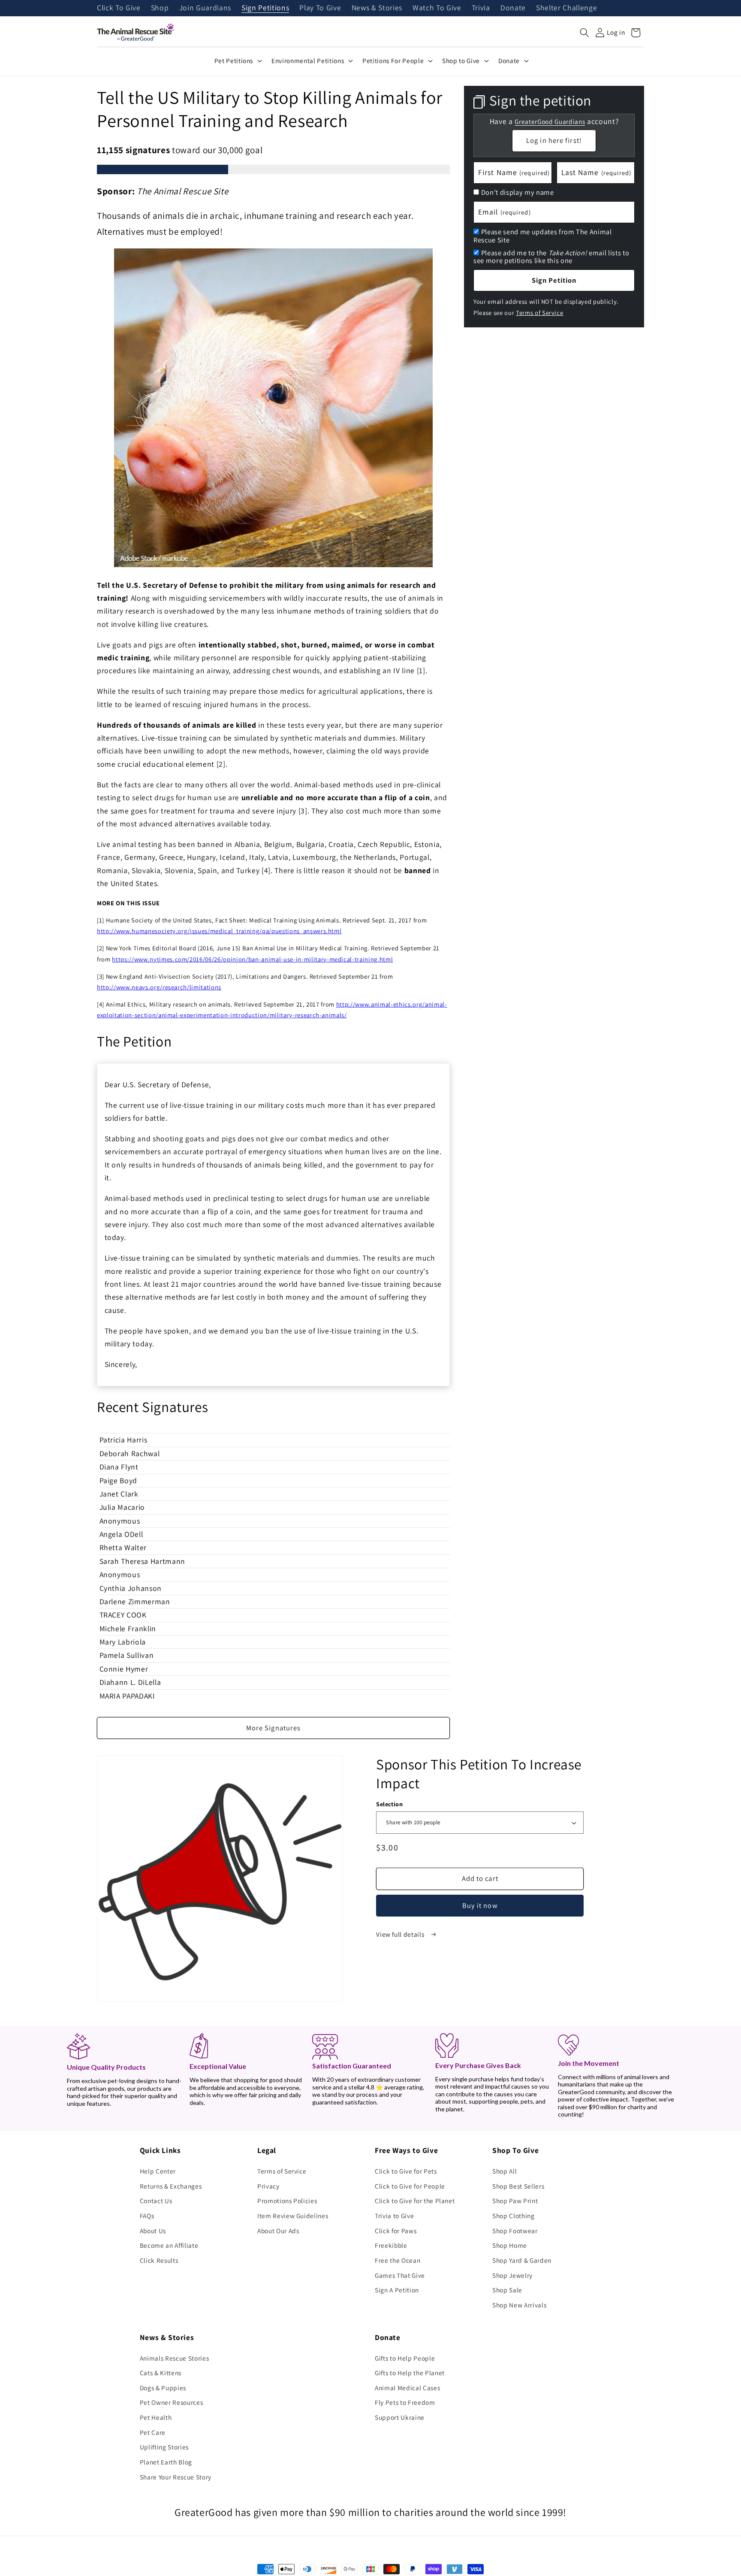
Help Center (158, 2171)
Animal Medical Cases (407, 2388)
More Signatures (274, 1728)
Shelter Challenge (566, 8)
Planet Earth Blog (166, 2462)
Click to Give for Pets (406, 2171)
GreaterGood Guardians (550, 121)
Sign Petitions (265, 8)
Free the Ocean (398, 2260)
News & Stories (377, 8)
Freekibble (391, 2245)
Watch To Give (437, 8)
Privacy (268, 2186)
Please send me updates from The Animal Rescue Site (543, 236)
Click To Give (119, 8)
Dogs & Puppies (163, 2388)
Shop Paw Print (515, 2201)
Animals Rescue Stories (175, 2358)
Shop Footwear (515, 2231)
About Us (153, 2231)
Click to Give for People (410, 2186)
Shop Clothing (514, 2216)
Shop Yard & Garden (522, 2260)
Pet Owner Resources (172, 2402)
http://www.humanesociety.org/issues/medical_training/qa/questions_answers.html (219, 931)
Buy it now (480, 1905)
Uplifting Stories (164, 2447)
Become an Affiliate (169, 2245)
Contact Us (156, 2201)
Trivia (481, 8)
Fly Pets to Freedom (405, 2402)
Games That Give (400, 2275)
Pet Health (156, 2417)
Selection (389, 1804)
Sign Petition (554, 280)
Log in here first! (554, 140)
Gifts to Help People (405, 2358)
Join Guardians (205, 8)
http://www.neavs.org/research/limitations (159, 987)
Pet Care (153, 2432)
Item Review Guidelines (293, 2216)
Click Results (159, 2260)
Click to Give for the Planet (415, 2201)
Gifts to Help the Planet (410, 2373)
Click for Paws (396, 2231)
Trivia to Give (394, 2216)
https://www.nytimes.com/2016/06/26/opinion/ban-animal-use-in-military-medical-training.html (252, 959)
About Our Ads (278, 2231)
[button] (584, 33)
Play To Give (320, 8)
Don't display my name (518, 192)
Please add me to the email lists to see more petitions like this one (551, 256)
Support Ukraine (400, 2417)
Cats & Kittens (161, 2373)
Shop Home (510, 2245)
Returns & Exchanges (171, 2186)
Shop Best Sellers (518, 2186)
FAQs (147, 2216)
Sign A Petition (397, 2290)
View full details (401, 1934)
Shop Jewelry (512, 2275)
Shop (160, 8)
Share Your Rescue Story (176, 2477)
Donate (513, 8)
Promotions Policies (287, 2201)
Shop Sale (507, 2290)
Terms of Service (540, 312)
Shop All (505, 2171)
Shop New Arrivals (519, 2305)
